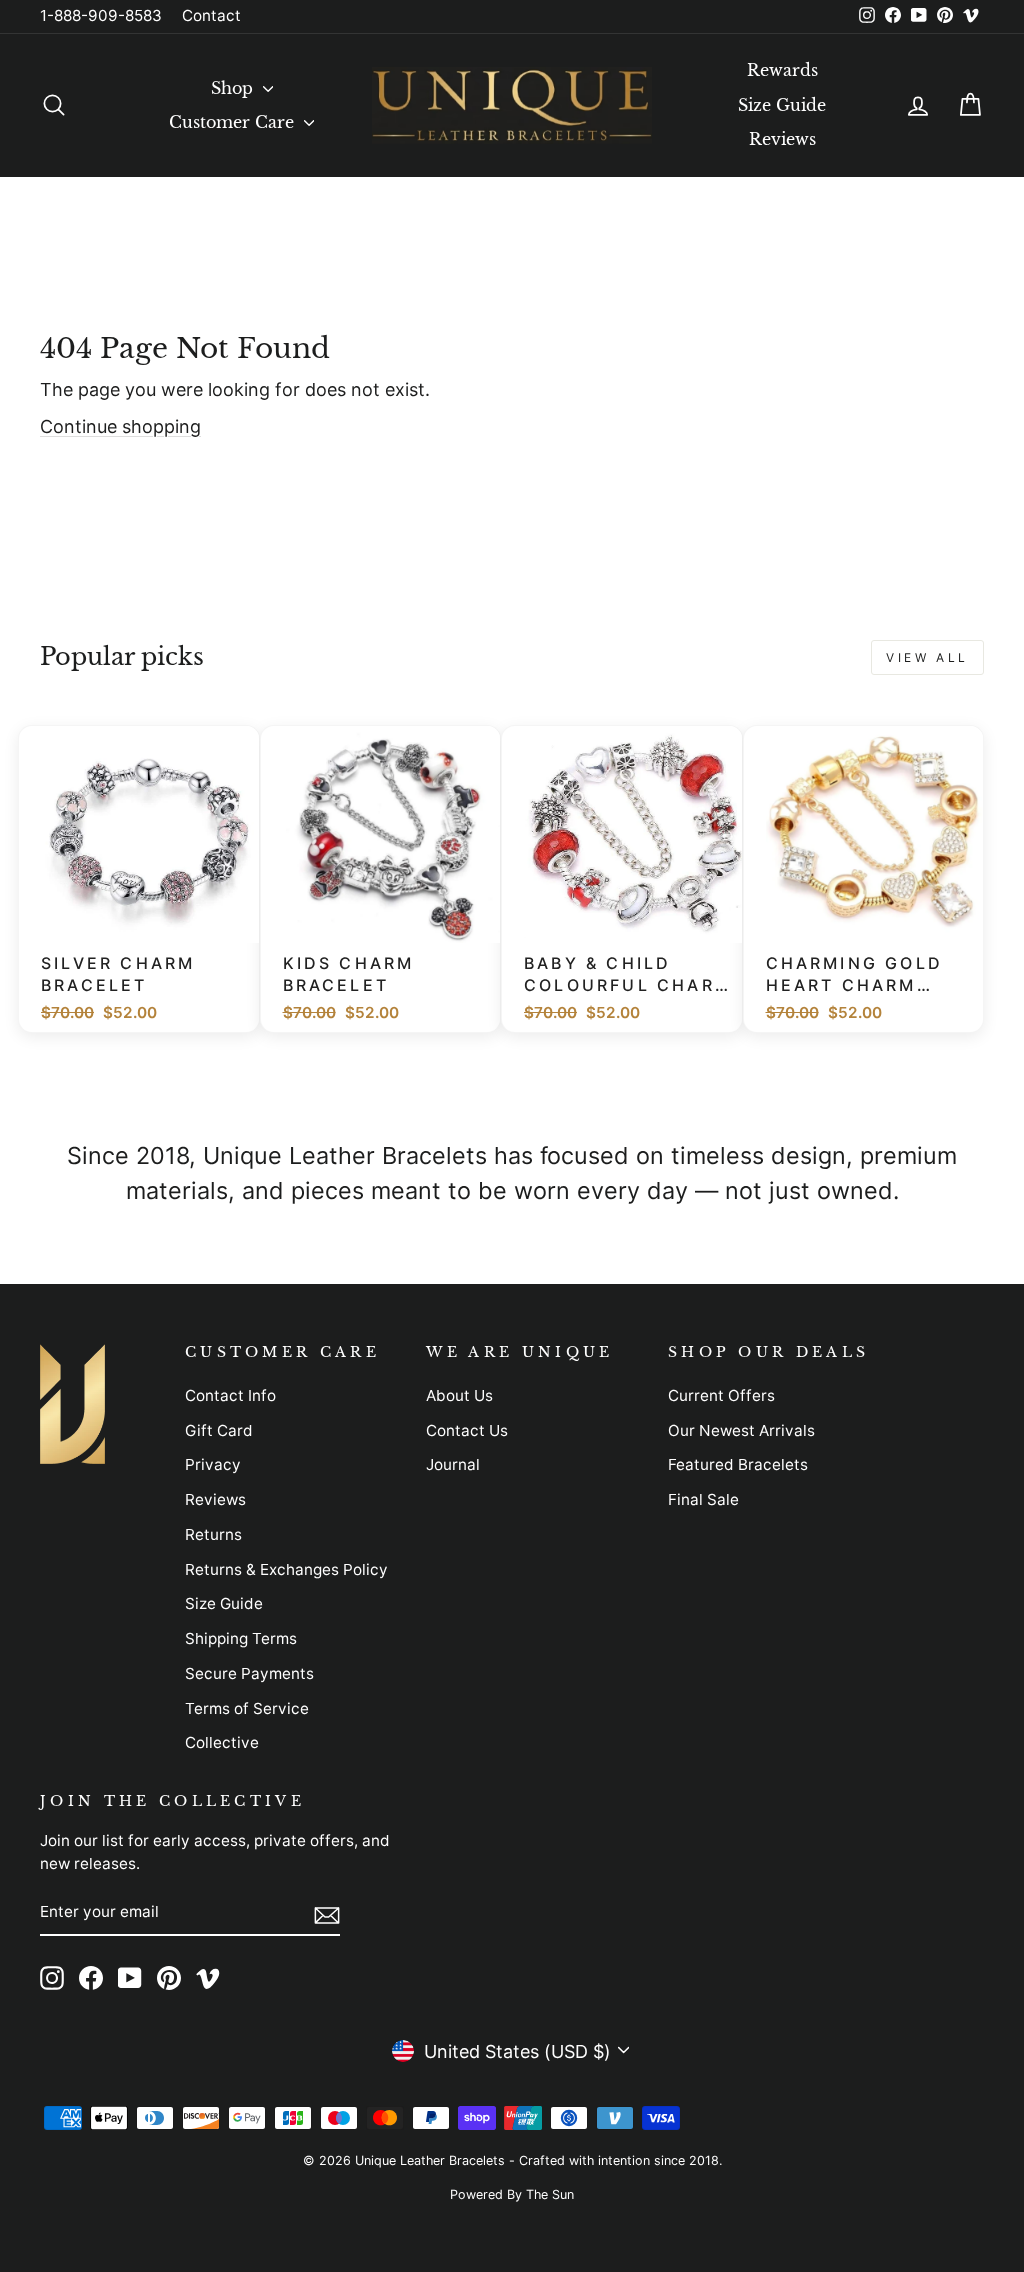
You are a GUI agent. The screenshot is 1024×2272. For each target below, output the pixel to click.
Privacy (213, 1464)
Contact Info (230, 1395)
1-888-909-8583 (101, 15)
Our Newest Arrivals (741, 1430)
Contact (211, 15)
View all (927, 657)
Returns (213, 1534)
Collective (222, 1742)
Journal (453, 1464)
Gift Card (219, 1430)
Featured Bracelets (738, 1464)
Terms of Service (247, 1708)
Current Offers (721, 1395)
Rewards (782, 70)
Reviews (782, 139)
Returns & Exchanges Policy (286, 1569)
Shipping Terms (241, 1638)
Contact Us (467, 1430)
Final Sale (703, 1499)
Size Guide (782, 105)
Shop (234, 88)
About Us (459, 1395)
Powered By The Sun (512, 2194)
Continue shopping (120, 426)
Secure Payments (249, 1673)
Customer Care (234, 122)
